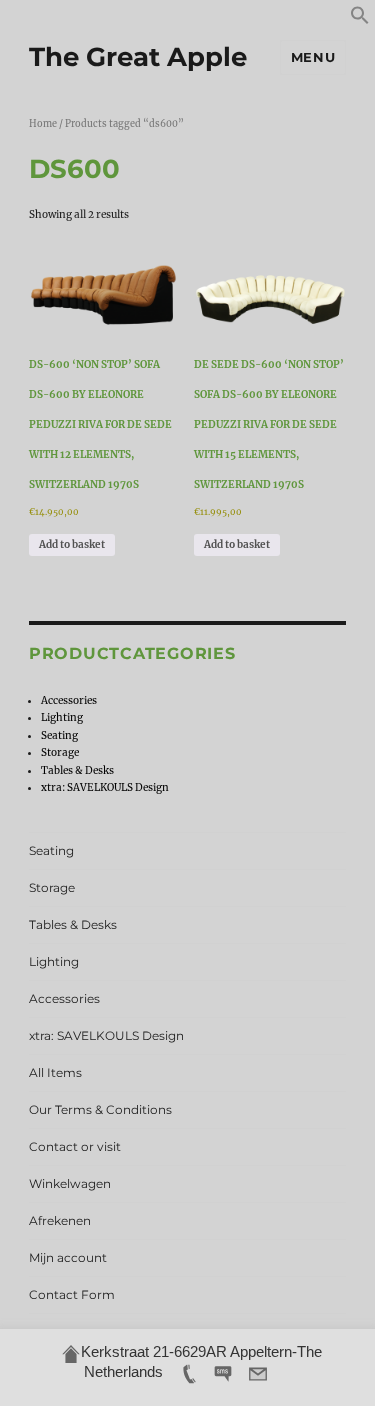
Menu (313, 57)
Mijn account (68, 1257)
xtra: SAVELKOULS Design (105, 787)
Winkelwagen (70, 1183)
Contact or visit (75, 1146)
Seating (59, 735)
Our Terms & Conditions (100, 1109)
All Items (55, 1072)
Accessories (69, 700)
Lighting (62, 717)
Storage (60, 752)
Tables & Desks (77, 770)
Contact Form (72, 1294)
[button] (360, 21)
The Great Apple (138, 57)
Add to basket (72, 544)
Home (43, 124)
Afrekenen (60, 1220)
